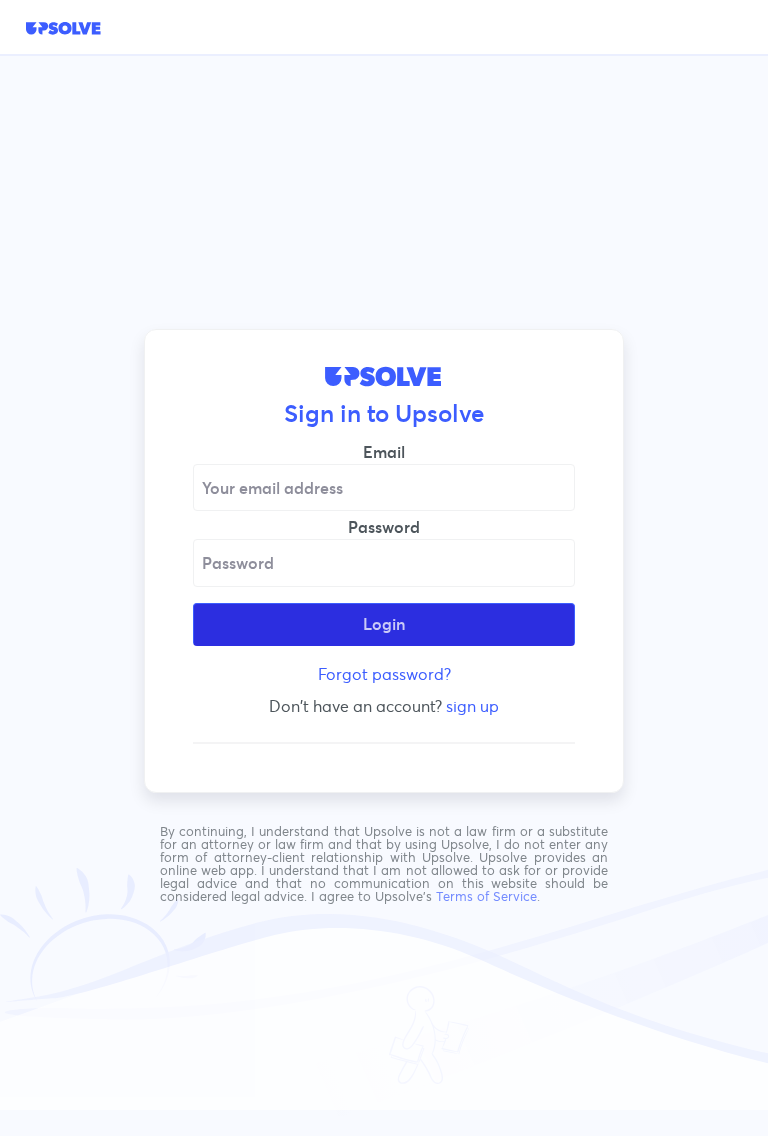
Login (384, 624)
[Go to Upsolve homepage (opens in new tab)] (64, 28)
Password (384, 527)
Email (384, 452)
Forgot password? (384, 674)
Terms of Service (486, 896)
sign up (472, 706)
